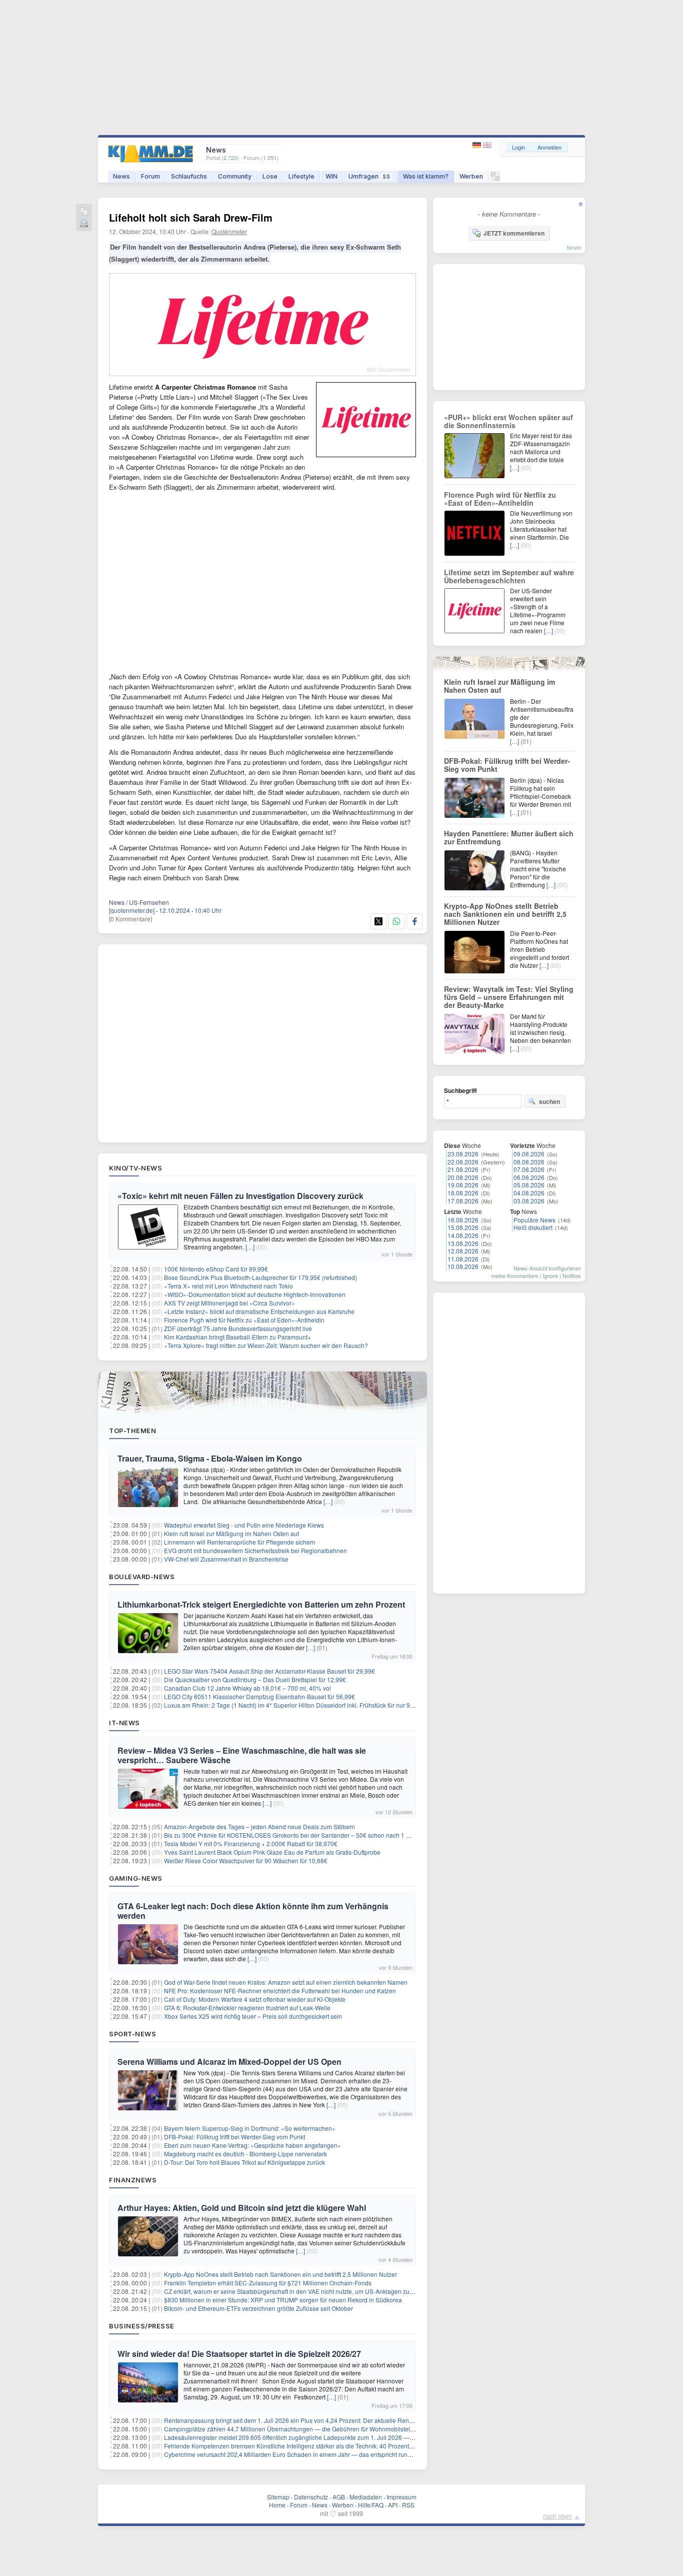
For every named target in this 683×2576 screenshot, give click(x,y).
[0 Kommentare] (130, 919)
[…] (250, 1247)
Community (235, 176)
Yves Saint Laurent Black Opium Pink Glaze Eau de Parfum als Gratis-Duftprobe (272, 1852)
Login (518, 147)
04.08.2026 (529, 1193)
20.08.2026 (463, 1177)
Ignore (550, 1275)
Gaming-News (136, 1878)
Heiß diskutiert (533, 1227)
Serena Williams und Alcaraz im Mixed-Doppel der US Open (229, 2062)
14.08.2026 (463, 1235)
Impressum (401, 2497)
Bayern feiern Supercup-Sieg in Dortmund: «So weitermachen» (250, 2128)
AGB (339, 2497)
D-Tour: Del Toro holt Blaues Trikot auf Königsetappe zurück (244, 2162)
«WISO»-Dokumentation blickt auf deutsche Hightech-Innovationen (255, 1294)
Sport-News (132, 2034)
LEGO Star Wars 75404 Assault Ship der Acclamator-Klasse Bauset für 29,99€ (269, 1671)
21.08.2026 (463, 1169)
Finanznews (133, 2180)
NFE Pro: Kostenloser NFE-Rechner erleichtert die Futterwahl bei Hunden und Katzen (280, 1991)
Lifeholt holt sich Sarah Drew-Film (191, 217)
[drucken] (84, 224)
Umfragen (369, 176)
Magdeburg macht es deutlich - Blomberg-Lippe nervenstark (245, 2154)
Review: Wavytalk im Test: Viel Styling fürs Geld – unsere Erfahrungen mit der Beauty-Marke (509, 997)
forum (574, 247)
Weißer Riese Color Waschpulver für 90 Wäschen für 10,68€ (246, 1860)
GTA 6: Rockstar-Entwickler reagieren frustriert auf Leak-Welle (247, 2008)
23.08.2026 (463, 1154)
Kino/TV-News (135, 1168)
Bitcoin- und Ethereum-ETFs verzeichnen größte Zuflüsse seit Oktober (258, 2308)
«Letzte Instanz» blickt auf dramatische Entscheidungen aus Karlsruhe (259, 1311)
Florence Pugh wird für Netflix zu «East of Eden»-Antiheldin (244, 1320)
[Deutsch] (478, 145)
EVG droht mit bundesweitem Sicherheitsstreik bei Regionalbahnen (255, 1550)
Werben (471, 176)
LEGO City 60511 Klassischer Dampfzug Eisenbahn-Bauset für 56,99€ (259, 1696)
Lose (270, 176)
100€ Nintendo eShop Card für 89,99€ (216, 1269)
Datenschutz (311, 2497)
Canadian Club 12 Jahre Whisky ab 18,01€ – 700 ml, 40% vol (247, 1688)
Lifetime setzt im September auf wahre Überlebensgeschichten (509, 576)
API (393, 2505)
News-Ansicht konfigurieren (547, 1268)
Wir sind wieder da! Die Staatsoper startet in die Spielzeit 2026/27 (239, 2354)
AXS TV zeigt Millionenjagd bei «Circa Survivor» (229, 1303)
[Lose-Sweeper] (495, 179)
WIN (331, 176)
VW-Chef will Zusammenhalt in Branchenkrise (226, 1559)
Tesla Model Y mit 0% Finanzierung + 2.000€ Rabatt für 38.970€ (251, 1843)
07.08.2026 (529, 1169)
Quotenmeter (229, 231)
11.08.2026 (463, 1259)
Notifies (572, 1275)
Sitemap (278, 2497)
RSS (408, 2505)
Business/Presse (142, 2326)
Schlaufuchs (189, 176)
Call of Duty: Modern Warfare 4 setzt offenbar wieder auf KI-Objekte (255, 1999)
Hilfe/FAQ (371, 2505)
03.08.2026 (529, 1201)
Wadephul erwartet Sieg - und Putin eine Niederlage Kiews (244, 1525)
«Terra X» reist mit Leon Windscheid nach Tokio (228, 1286)
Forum (150, 176)
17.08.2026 (463, 1201)
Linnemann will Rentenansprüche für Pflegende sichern (240, 1542)
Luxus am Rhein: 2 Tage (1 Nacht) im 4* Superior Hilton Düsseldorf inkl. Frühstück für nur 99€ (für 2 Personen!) (314, 1705)
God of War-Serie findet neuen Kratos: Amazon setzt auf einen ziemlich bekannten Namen (286, 1982)
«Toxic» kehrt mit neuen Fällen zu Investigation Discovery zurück (240, 1196)
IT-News (124, 1723)
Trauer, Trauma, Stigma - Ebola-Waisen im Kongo (210, 1458)
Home (277, 2505)
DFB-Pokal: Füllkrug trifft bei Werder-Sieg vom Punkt (234, 2137)
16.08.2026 (463, 1220)
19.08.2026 (463, 1185)
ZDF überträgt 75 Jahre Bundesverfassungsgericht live (238, 1328)
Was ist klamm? (426, 176)
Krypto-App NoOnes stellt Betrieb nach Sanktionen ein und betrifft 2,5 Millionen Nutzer (280, 2274)
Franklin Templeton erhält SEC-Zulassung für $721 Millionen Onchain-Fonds (268, 2283)
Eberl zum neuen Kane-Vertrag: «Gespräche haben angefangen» (252, 2145)
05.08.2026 (529, 1185)
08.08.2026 (529, 1162)
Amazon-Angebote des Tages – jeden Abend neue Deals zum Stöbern (259, 1826)
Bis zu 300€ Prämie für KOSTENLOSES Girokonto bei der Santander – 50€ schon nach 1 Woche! (295, 1835)
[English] (487, 145)
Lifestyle (301, 176)
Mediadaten (366, 2497)
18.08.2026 (463, 1193)
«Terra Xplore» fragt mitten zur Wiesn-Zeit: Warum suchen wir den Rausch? (266, 1345)
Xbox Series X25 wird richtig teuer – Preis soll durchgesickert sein (253, 2016)
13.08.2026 (463, 1243)
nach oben (557, 2516)
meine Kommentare (514, 1275)
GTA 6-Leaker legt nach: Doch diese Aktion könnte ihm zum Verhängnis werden (253, 1911)
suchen (549, 1101)
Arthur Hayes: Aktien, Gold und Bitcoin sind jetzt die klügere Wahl (242, 2208)
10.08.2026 (463, 1266)
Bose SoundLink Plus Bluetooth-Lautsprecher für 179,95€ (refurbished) (260, 1277)
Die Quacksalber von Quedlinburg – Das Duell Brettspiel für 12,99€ (255, 1679)
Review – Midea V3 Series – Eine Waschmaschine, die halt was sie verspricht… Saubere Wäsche (242, 1755)
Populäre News (534, 1220)
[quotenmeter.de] (132, 910)
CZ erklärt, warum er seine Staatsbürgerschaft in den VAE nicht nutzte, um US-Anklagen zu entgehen (300, 2291)
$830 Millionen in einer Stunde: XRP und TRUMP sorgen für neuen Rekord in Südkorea (283, 2300)
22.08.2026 (463, 1162)
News (121, 176)
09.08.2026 (529, 1154)
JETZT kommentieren (514, 233)
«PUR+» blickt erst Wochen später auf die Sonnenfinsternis (508, 421)
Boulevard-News (142, 1577)
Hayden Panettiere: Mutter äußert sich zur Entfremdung (509, 837)
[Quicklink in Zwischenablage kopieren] (84, 212)
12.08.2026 (463, 1251)
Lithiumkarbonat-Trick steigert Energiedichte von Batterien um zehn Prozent (261, 1604)
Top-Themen (132, 1431)
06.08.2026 (529, 1177)
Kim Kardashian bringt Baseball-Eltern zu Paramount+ (237, 1337)
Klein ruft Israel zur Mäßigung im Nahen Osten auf (231, 1533)
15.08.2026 (463, 1227)
